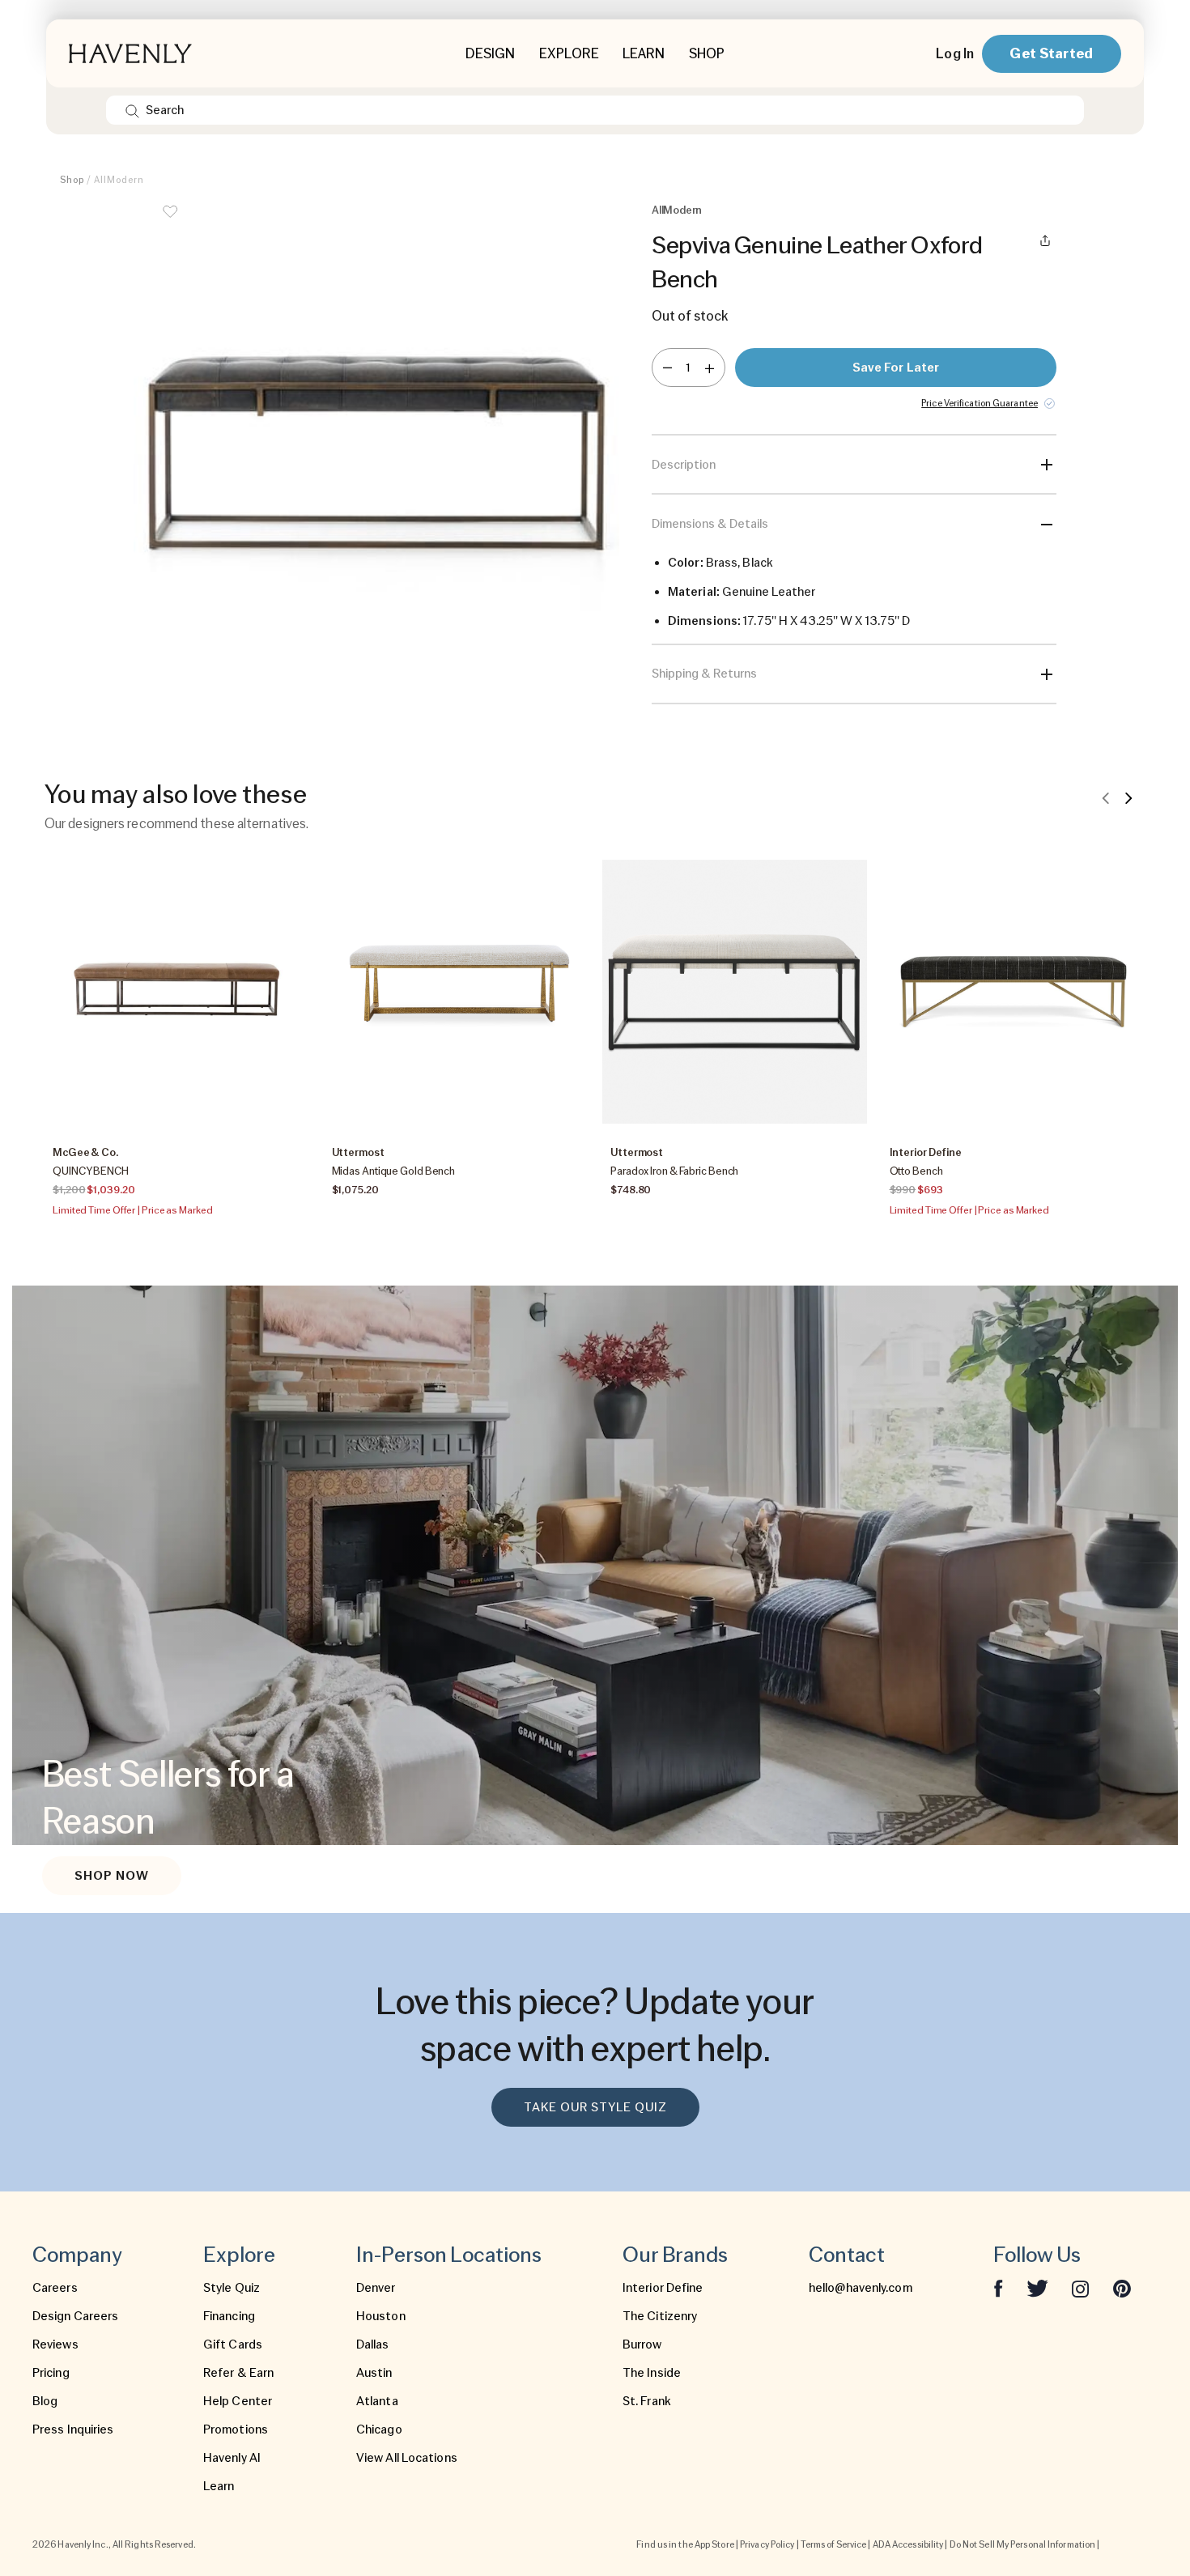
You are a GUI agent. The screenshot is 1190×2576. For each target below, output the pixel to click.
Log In (955, 53)
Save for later (896, 368)
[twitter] (1037, 2288)
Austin (374, 2373)
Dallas (373, 2344)
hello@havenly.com (861, 2288)
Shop (72, 180)
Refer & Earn (238, 2373)
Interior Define (663, 2288)
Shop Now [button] (112, 1876)
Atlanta (377, 2401)
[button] (376, 453)
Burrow (642, 2344)
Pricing (51, 2373)
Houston (381, 2316)
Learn (219, 2486)
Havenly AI (232, 2458)
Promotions (236, 2429)
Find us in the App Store (685, 2544)
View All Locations (407, 2458)
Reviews (55, 2344)
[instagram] (1081, 2288)
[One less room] (667, 368)
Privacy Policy (767, 2544)
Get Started (1051, 53)
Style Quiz (232, 2288)
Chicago (379, 2429)
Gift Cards (233, 2344)
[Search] (132, 110)
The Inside (652, 2373)
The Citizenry (660, 2316)
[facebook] (998, 2288)
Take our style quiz (595, 2107)
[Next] (1128, 797)
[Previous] (1106, 797)
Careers (55, 2288)
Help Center (238, 2401)
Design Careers (75, 2316)
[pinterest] (1122, 2288)
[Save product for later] (170, 222)
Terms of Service (834, 2544)
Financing (229, 2316)
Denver (376, 2288)
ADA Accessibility (908, 2544)
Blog (45, 2401)
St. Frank (647, 2401)
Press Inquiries (73, 2429)
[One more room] (710, 368)
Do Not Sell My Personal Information (1023, 2544)
